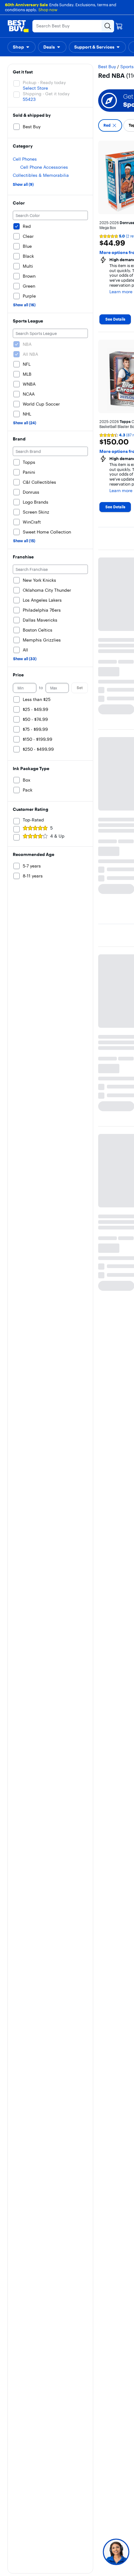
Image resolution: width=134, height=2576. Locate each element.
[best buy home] (18, 26)
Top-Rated (33, 820)
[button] (22, 47)
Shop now (48, 10)
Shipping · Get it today (46, 94)
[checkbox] (110, 125)
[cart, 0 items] (119, 26)
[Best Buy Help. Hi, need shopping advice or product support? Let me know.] (116, 2552)
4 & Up (57, 836)
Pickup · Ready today (44, 82)
